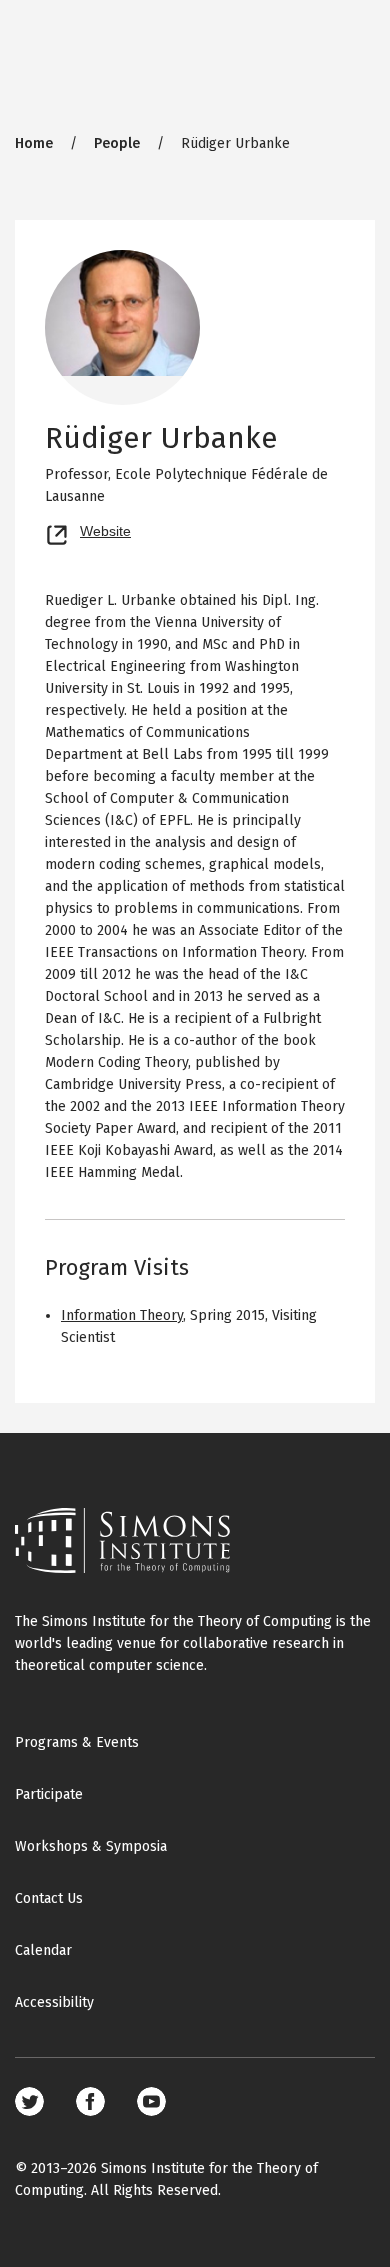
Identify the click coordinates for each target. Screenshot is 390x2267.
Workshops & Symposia (91, 1846)
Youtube (151, 2101)
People (117, 143)
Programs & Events (77, 1742)
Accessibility (54, 2002)
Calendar (43, 1950)
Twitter (29, 2101)
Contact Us (49, 1898)
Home (34, 143)
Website (105, 529)
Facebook (90, 2101)
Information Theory (122, 1315)
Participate (49, 1794)
